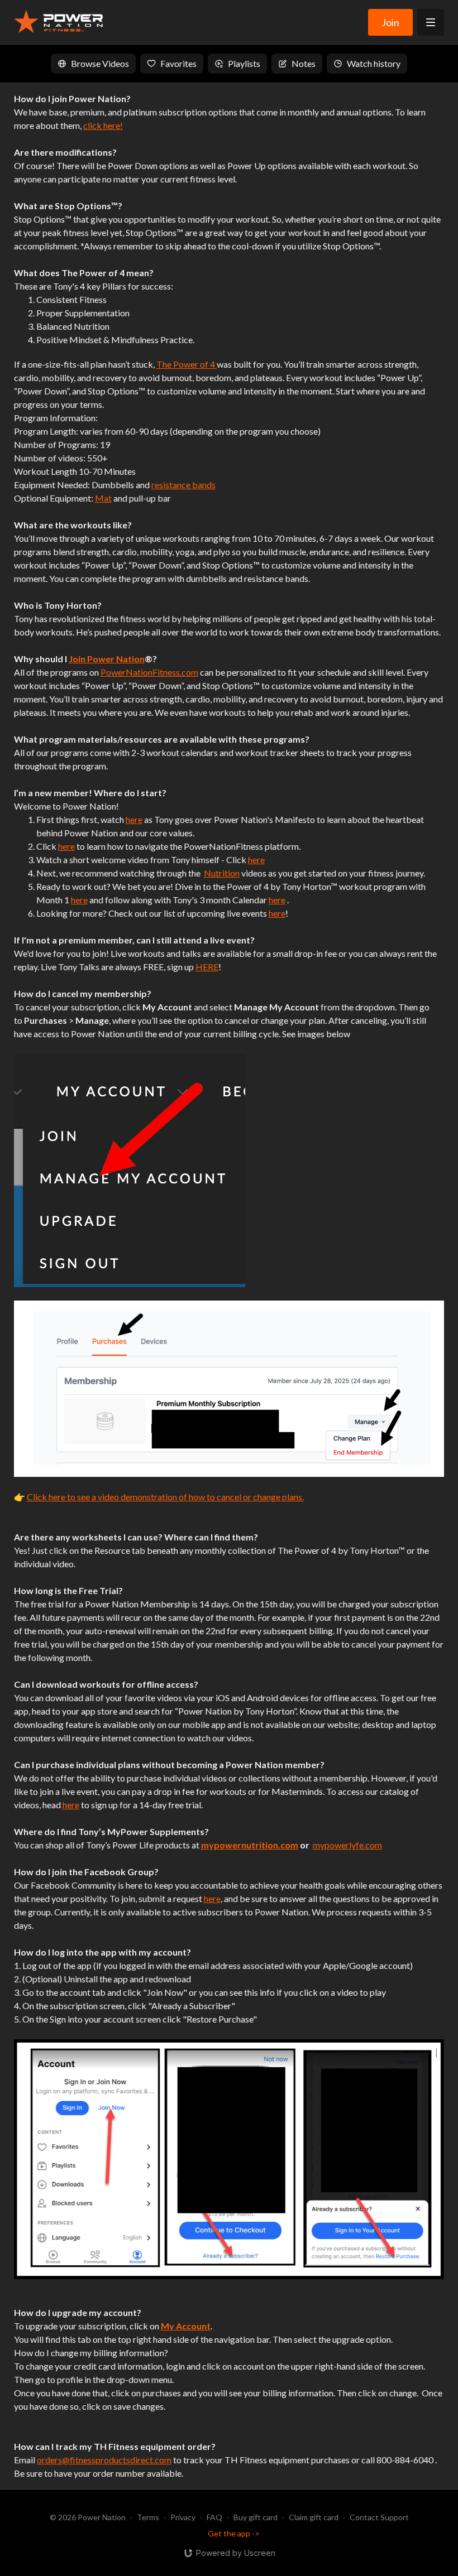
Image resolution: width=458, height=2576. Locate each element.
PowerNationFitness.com (149, 672)
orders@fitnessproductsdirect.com (104, 2460)
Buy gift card (256, 2517)
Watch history (374, 63)
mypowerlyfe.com (347, 1845)
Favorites (178, 63)
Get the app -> (234, 2533)
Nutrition (222, 873)
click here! (103, 125)
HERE (207, 967)
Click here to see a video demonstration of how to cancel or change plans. (165, 1497)
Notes (304, 63)
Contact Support (379, 2517)
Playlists (244, 63)
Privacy (183, 2517)
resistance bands (183, 485)
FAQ (214, 2517)
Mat (103, 498)
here (134, 819)
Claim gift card (314, 2517)
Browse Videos (100, 63)
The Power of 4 (186, 364)
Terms (148, 2517)
